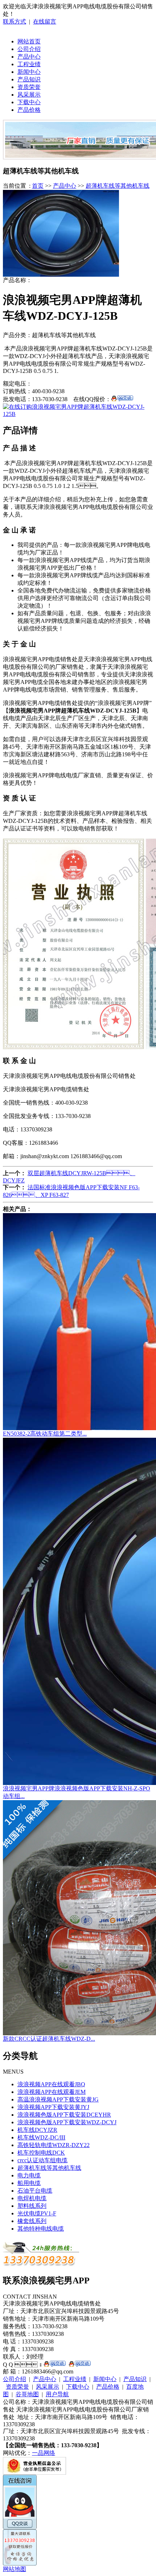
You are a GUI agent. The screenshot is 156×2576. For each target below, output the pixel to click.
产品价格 (29, 110)
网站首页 (29, 41)
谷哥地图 (27, 2394)
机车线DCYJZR (37, 2130)
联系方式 (15, 22)
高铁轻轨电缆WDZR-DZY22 (54, 2145)
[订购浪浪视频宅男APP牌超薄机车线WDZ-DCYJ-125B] (78, 414)
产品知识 (29, 79)
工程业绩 (29, 64)
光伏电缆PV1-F (37, 2213)
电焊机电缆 (32, 2198)
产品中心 (29, 57)
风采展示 (29, 95)
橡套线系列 (32, 2221)
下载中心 (29, 102)
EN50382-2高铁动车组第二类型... (45, 1434)
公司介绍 (29, 49)
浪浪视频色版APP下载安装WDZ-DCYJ (67, 2122)
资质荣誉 (29, 87)
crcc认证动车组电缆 (42, 2160)
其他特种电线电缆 (41, 2229)
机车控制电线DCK (41, 2153)
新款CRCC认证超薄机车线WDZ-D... (49, 2039)
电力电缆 (29, 2175)
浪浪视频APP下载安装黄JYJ (53, 2107)
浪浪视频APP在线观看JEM (52, 2092)
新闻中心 (29, 72)
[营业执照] (34, 2473)
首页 (38, 186)
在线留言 (45, 22)
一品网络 (44, 2453)
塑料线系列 (32, 2206)
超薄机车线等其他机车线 (118, 186)
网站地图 (15, 2569)
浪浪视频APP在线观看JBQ (51, 2084)
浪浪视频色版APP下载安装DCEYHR (64, 2115)
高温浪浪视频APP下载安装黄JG (58, 2099)
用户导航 (57, 2394)
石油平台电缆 (35, 2191)
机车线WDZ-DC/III (41, 2137)
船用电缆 (29, 2183)
